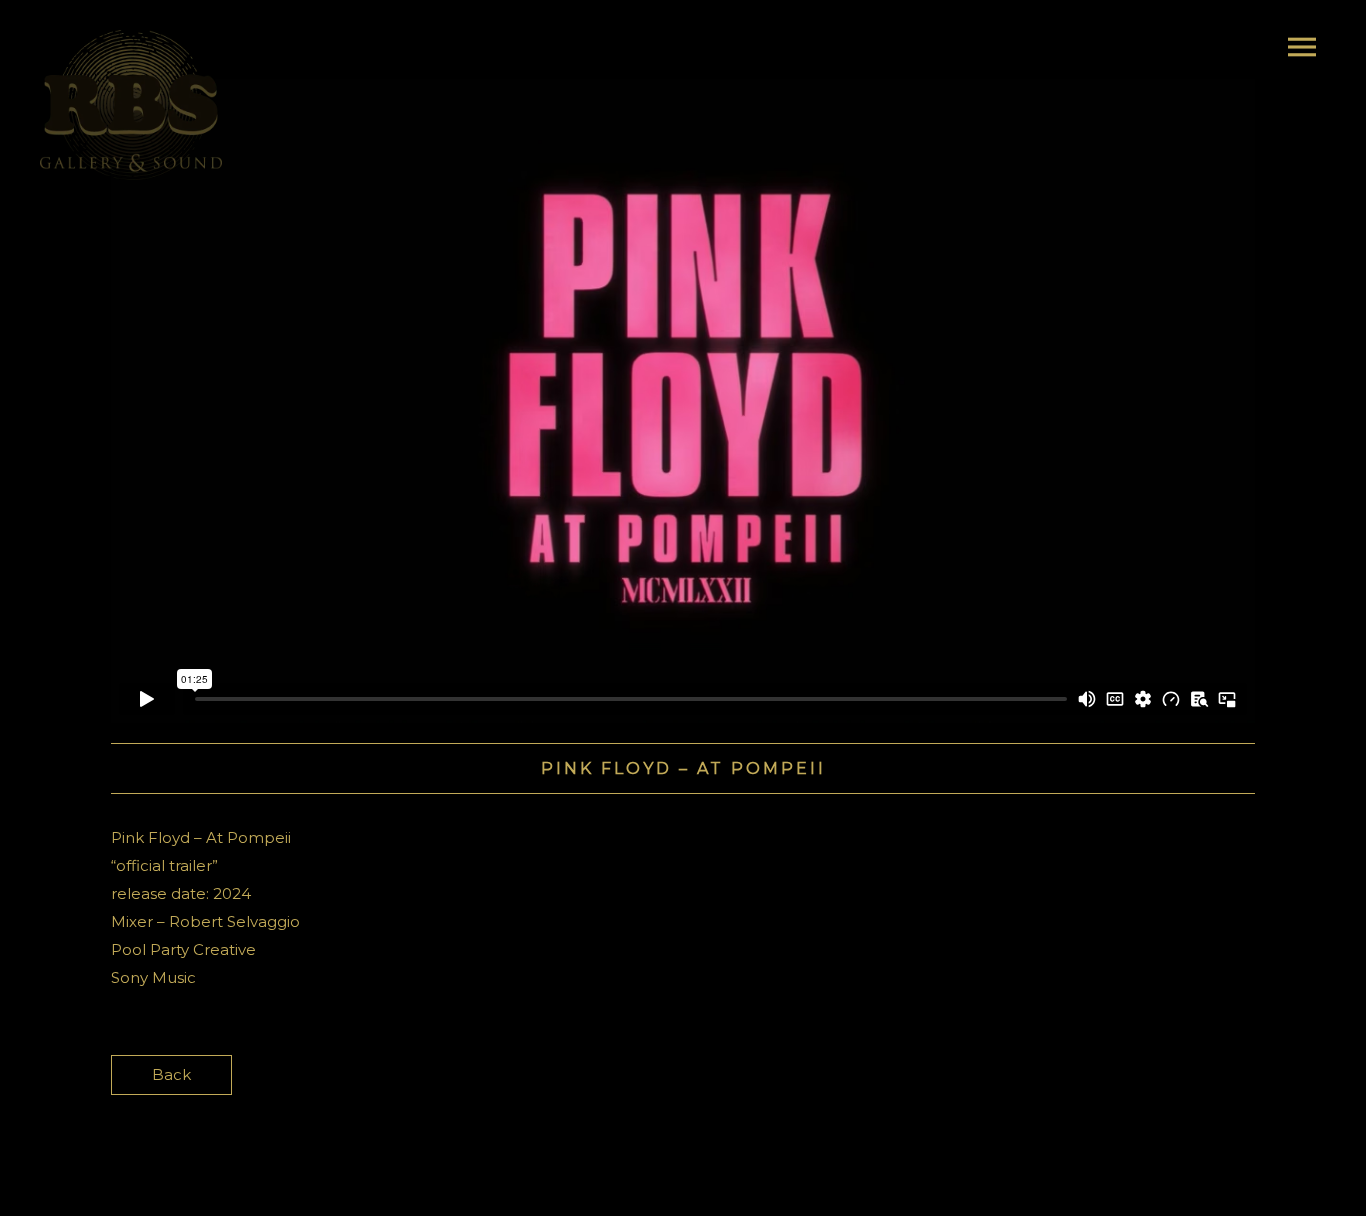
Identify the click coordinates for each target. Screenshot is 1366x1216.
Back (171, 1074)
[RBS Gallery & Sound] (131, 105)
